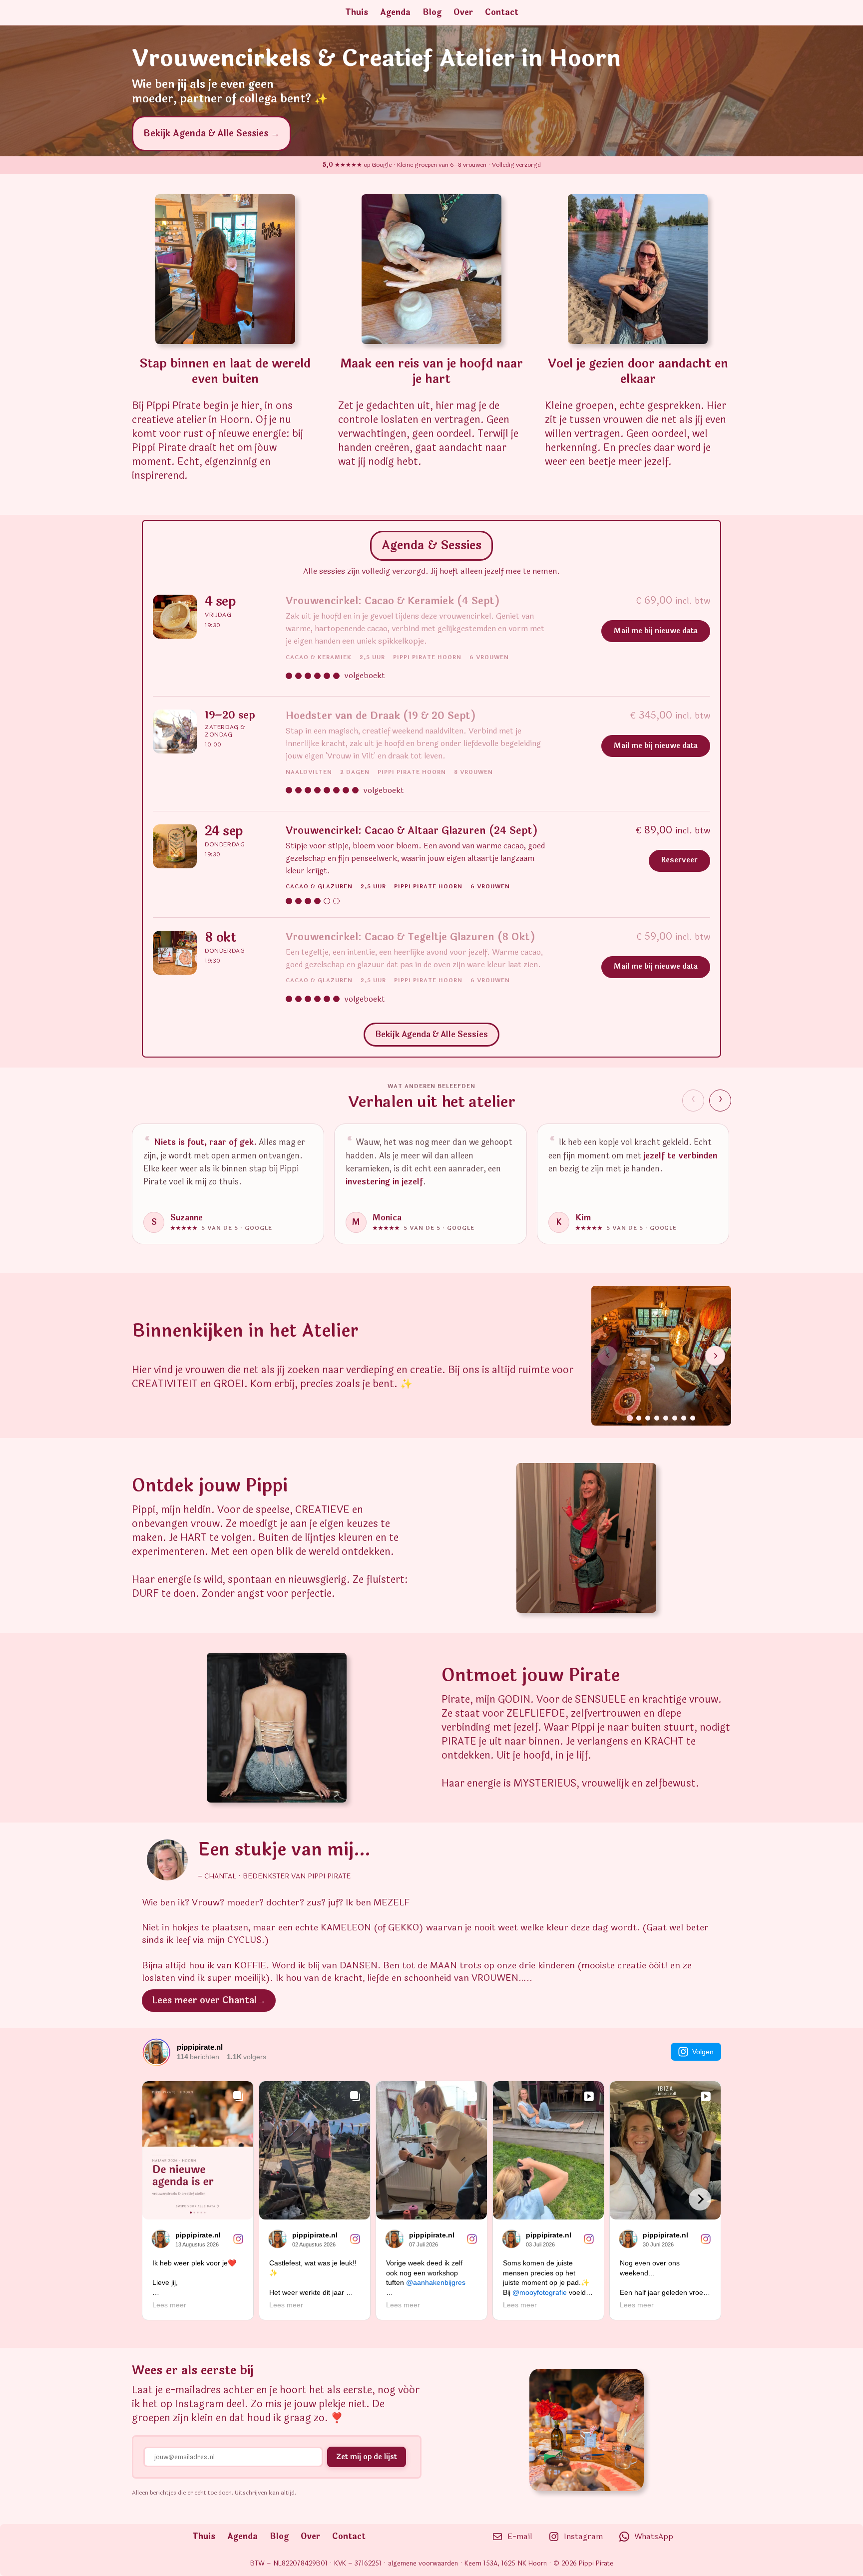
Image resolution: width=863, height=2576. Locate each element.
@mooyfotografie (540, 2292)
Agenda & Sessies (431, 546)
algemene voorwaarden (423, 2564)
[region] (431, 1188)
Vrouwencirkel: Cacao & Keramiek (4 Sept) (393, 601)
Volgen (703, 2052)
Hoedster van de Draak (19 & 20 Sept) (381, 716)
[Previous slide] (607, 1356)
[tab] (630, 1418)
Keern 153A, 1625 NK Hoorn (506, 2564)
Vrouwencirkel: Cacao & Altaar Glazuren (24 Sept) (412, 831)
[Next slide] (715, 1356)
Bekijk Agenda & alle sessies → (212, 133)
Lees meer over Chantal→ (209, 2000)
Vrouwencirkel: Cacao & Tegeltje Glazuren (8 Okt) (410, 937)
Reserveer (679, 860)
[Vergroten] (175, 1852)
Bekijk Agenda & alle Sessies (431, 1034)
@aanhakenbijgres (436, 2282)
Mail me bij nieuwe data (656, 631)
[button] (834, 2547)
